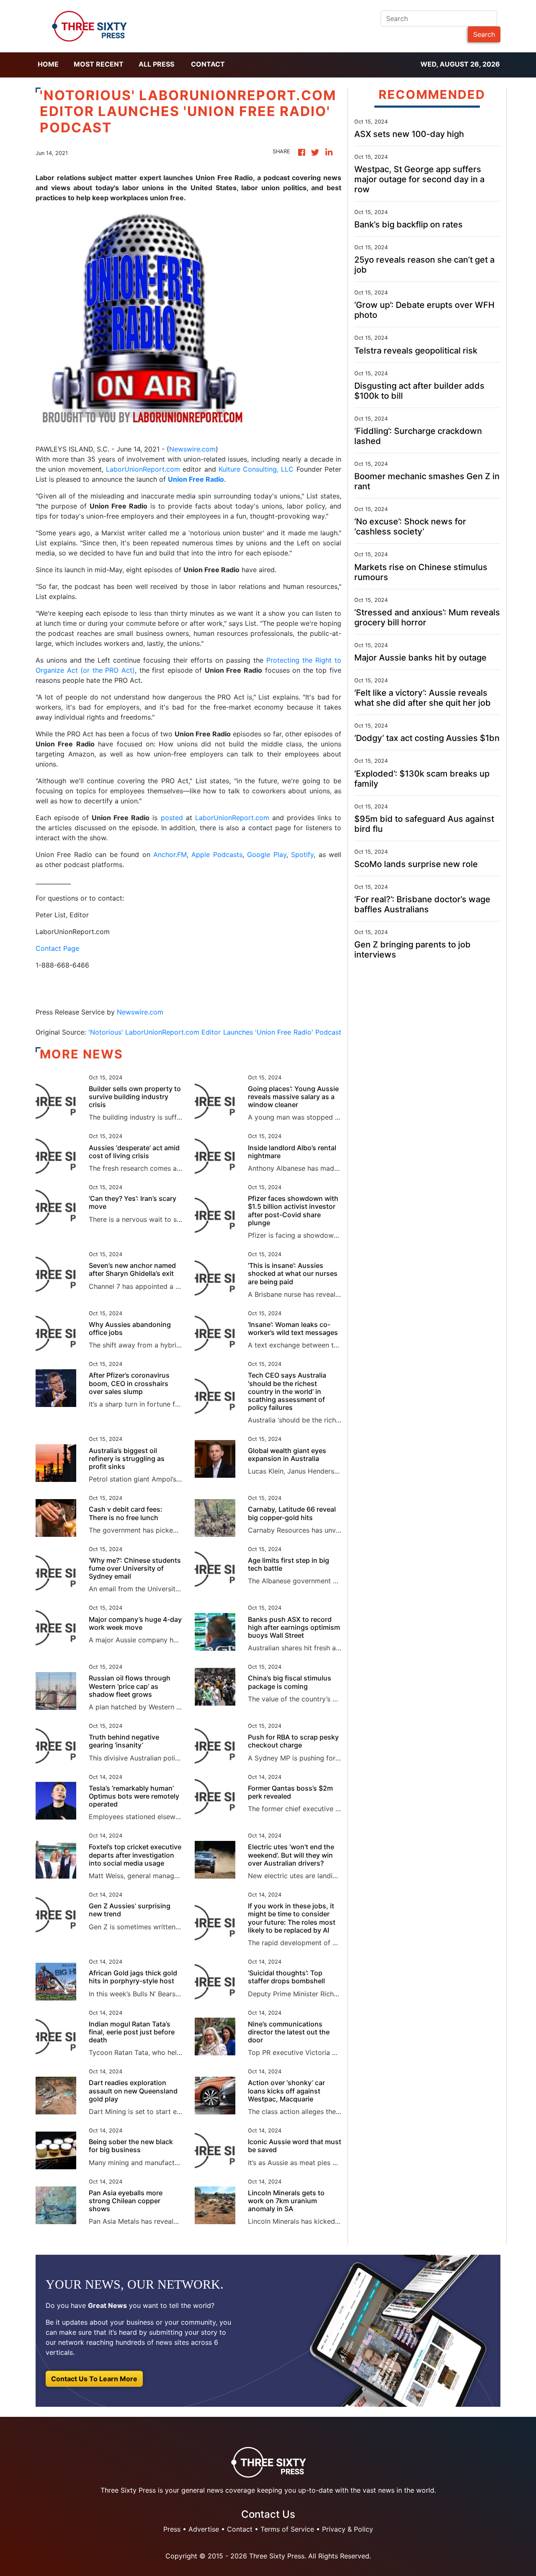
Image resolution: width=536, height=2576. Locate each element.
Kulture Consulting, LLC (256, 469)
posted (172, 818)
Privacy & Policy (348, 2529)
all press (156, 64)
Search (484, 34)
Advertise (204, 2529)
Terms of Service (287, 2529)
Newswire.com (192, 449)
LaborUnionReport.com (143, 469)
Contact (208, 64)
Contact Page (57, 948)
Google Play (267, 854)
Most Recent (99, 64)
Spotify (302, 854)
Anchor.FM (170, 854)
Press (172, 2529)
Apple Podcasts (217, 854)
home (48, 64)
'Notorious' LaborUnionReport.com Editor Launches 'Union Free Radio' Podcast (215, 1032)
